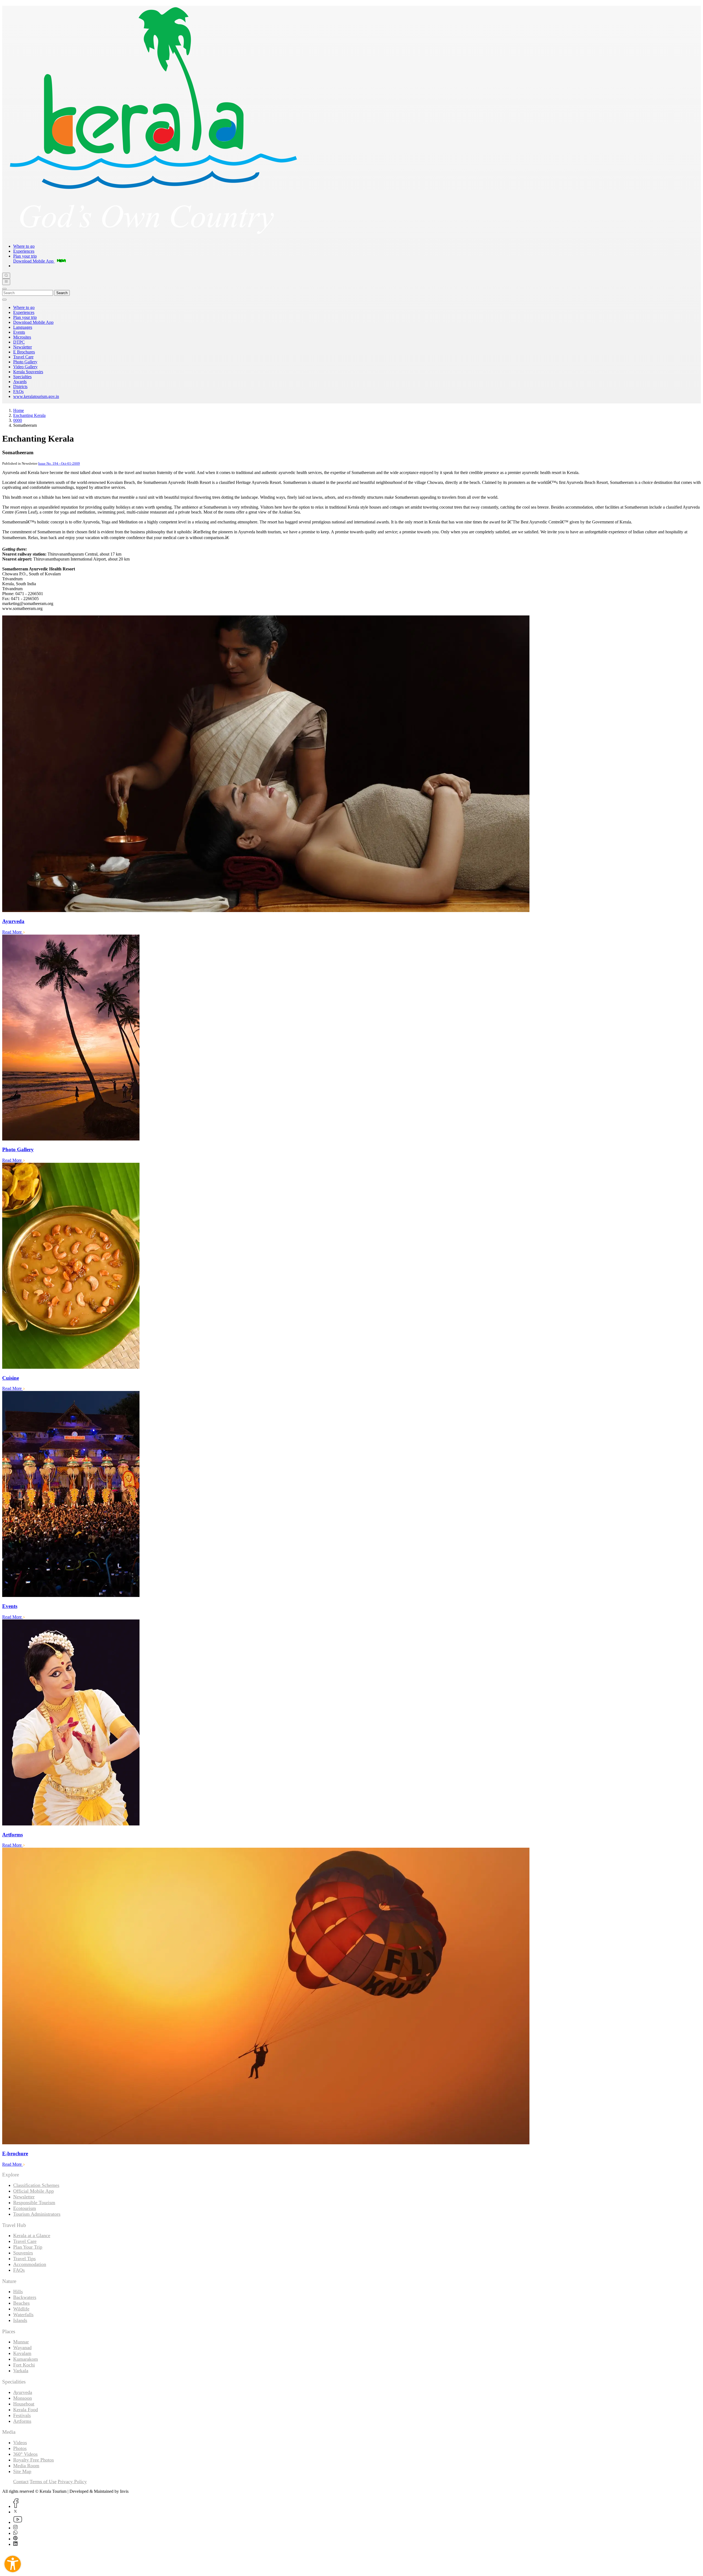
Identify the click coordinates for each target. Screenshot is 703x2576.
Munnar (21, 2342)
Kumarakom (26, 2359)
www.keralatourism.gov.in (36, 396)
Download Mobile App (33, 322)
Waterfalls (23, 2315)
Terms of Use (43, 2482)
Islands (20, 2320)
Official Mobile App (34, 2191)
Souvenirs (23, 2253)
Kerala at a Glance (32, 2235)
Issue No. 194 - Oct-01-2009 (59, 463)
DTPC (19, 342)
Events (19, 332)
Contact (21, 2482)
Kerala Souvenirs (28, 372)
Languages (23, 327)
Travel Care (23, 357)
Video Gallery (25, 367)
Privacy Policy (72, 2482)
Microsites (22, 337)
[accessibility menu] (13, 2564)
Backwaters (25, 2297)
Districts (20, 387)
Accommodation (30, 2264)
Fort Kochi (24, 2365)
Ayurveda (23, 2392)
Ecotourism (25, 2208)
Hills (18, 2291)
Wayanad (22, 2348)
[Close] (4, 289)
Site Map (22, 2471)
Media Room (26, 2466)
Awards (20, 382)
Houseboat (24, 2404)
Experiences (24, 251)
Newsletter (23, 347)
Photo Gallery (25, 362)
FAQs (18, 391)
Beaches (21, 2303)
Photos (20, 2448)
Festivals (22, 2415)
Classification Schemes (36, 2185)
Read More (12, 932)
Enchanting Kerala (29, 415)
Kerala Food (26, 2410)
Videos (20, 2443)
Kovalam (22, 2353)
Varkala (21, 2371)
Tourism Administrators (37, 2214)
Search (62, 293)
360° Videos (25, 2454)
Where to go (24, 246)
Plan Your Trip (28, 2247)
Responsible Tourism (34, 2203)
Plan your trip (25, 256)
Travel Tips (24, 2259)
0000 (18, 420)
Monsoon (23, 2398)
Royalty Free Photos (34, 2460)
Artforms (22, 2421)
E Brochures (24, 352)
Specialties (22, 377)
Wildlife (21, 2309)
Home (19, 410)
